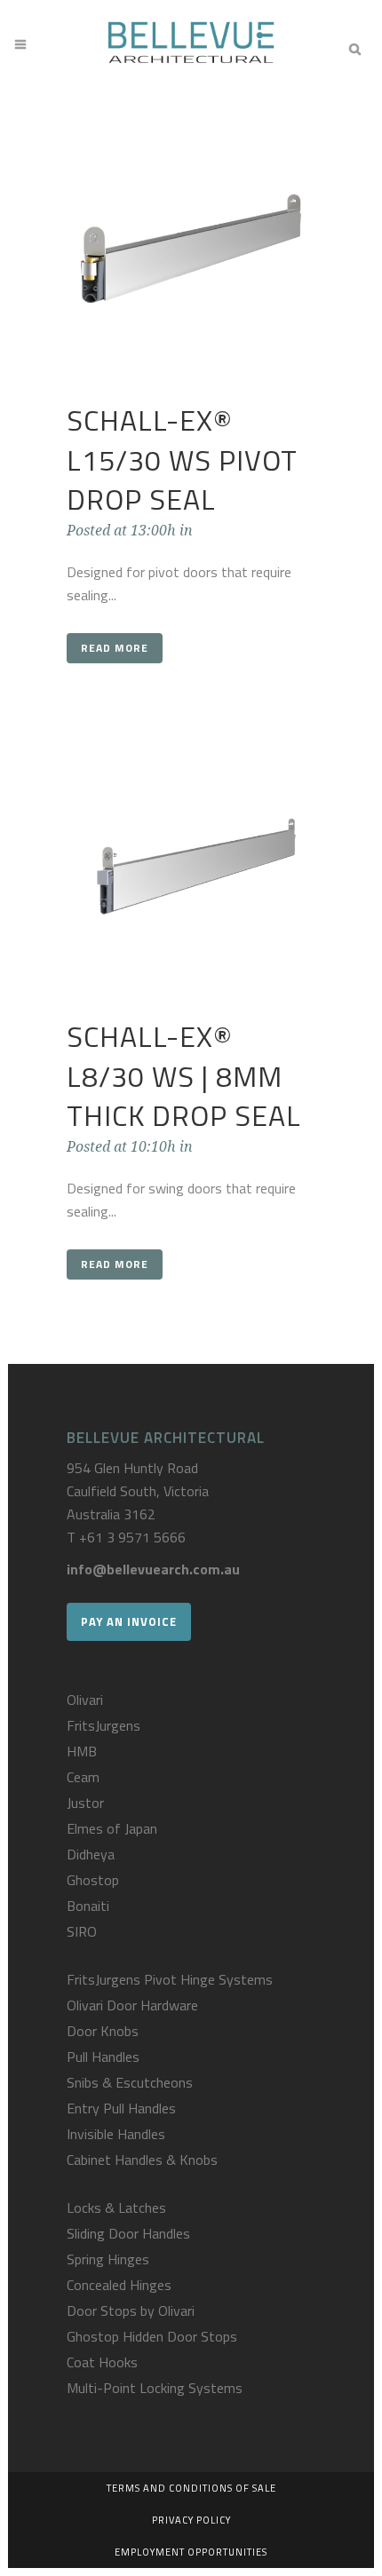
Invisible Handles (116, 2134)
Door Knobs (103, 2031)
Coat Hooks (102, 2362)
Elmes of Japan (112, 1828)
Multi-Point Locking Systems (155, 2388)
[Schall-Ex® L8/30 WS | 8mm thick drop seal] (191, 872)
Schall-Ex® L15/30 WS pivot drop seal (182, 460)
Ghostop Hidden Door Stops (152, 2336)
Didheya (91, 1854)
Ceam (83, 1777)
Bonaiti (88, 1906)
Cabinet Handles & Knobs (142, 2160)
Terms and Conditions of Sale (191, 2488)
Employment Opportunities (191, 2552)
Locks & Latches (116, 2207)
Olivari (85, 1700)
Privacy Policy (191, 2520)
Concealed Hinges (119, 2285)
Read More (115, 648)
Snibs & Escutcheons (130, 2082)
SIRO (82, 1931)
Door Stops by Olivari (131, 2310)
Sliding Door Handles (128, 2233)
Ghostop (93, 1880)
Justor (85, 1803)
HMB (82, 1751)
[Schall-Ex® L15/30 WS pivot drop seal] (191, 256)
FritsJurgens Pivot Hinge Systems (170, 1979)
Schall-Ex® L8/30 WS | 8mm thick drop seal (184, 1076)
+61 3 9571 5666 (132, 1537)
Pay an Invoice (129, 1621)
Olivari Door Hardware (132, 2005)
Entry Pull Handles (121, 2108)
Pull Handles (103, 2057)
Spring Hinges (108, 2259)
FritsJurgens (103, 1725)
